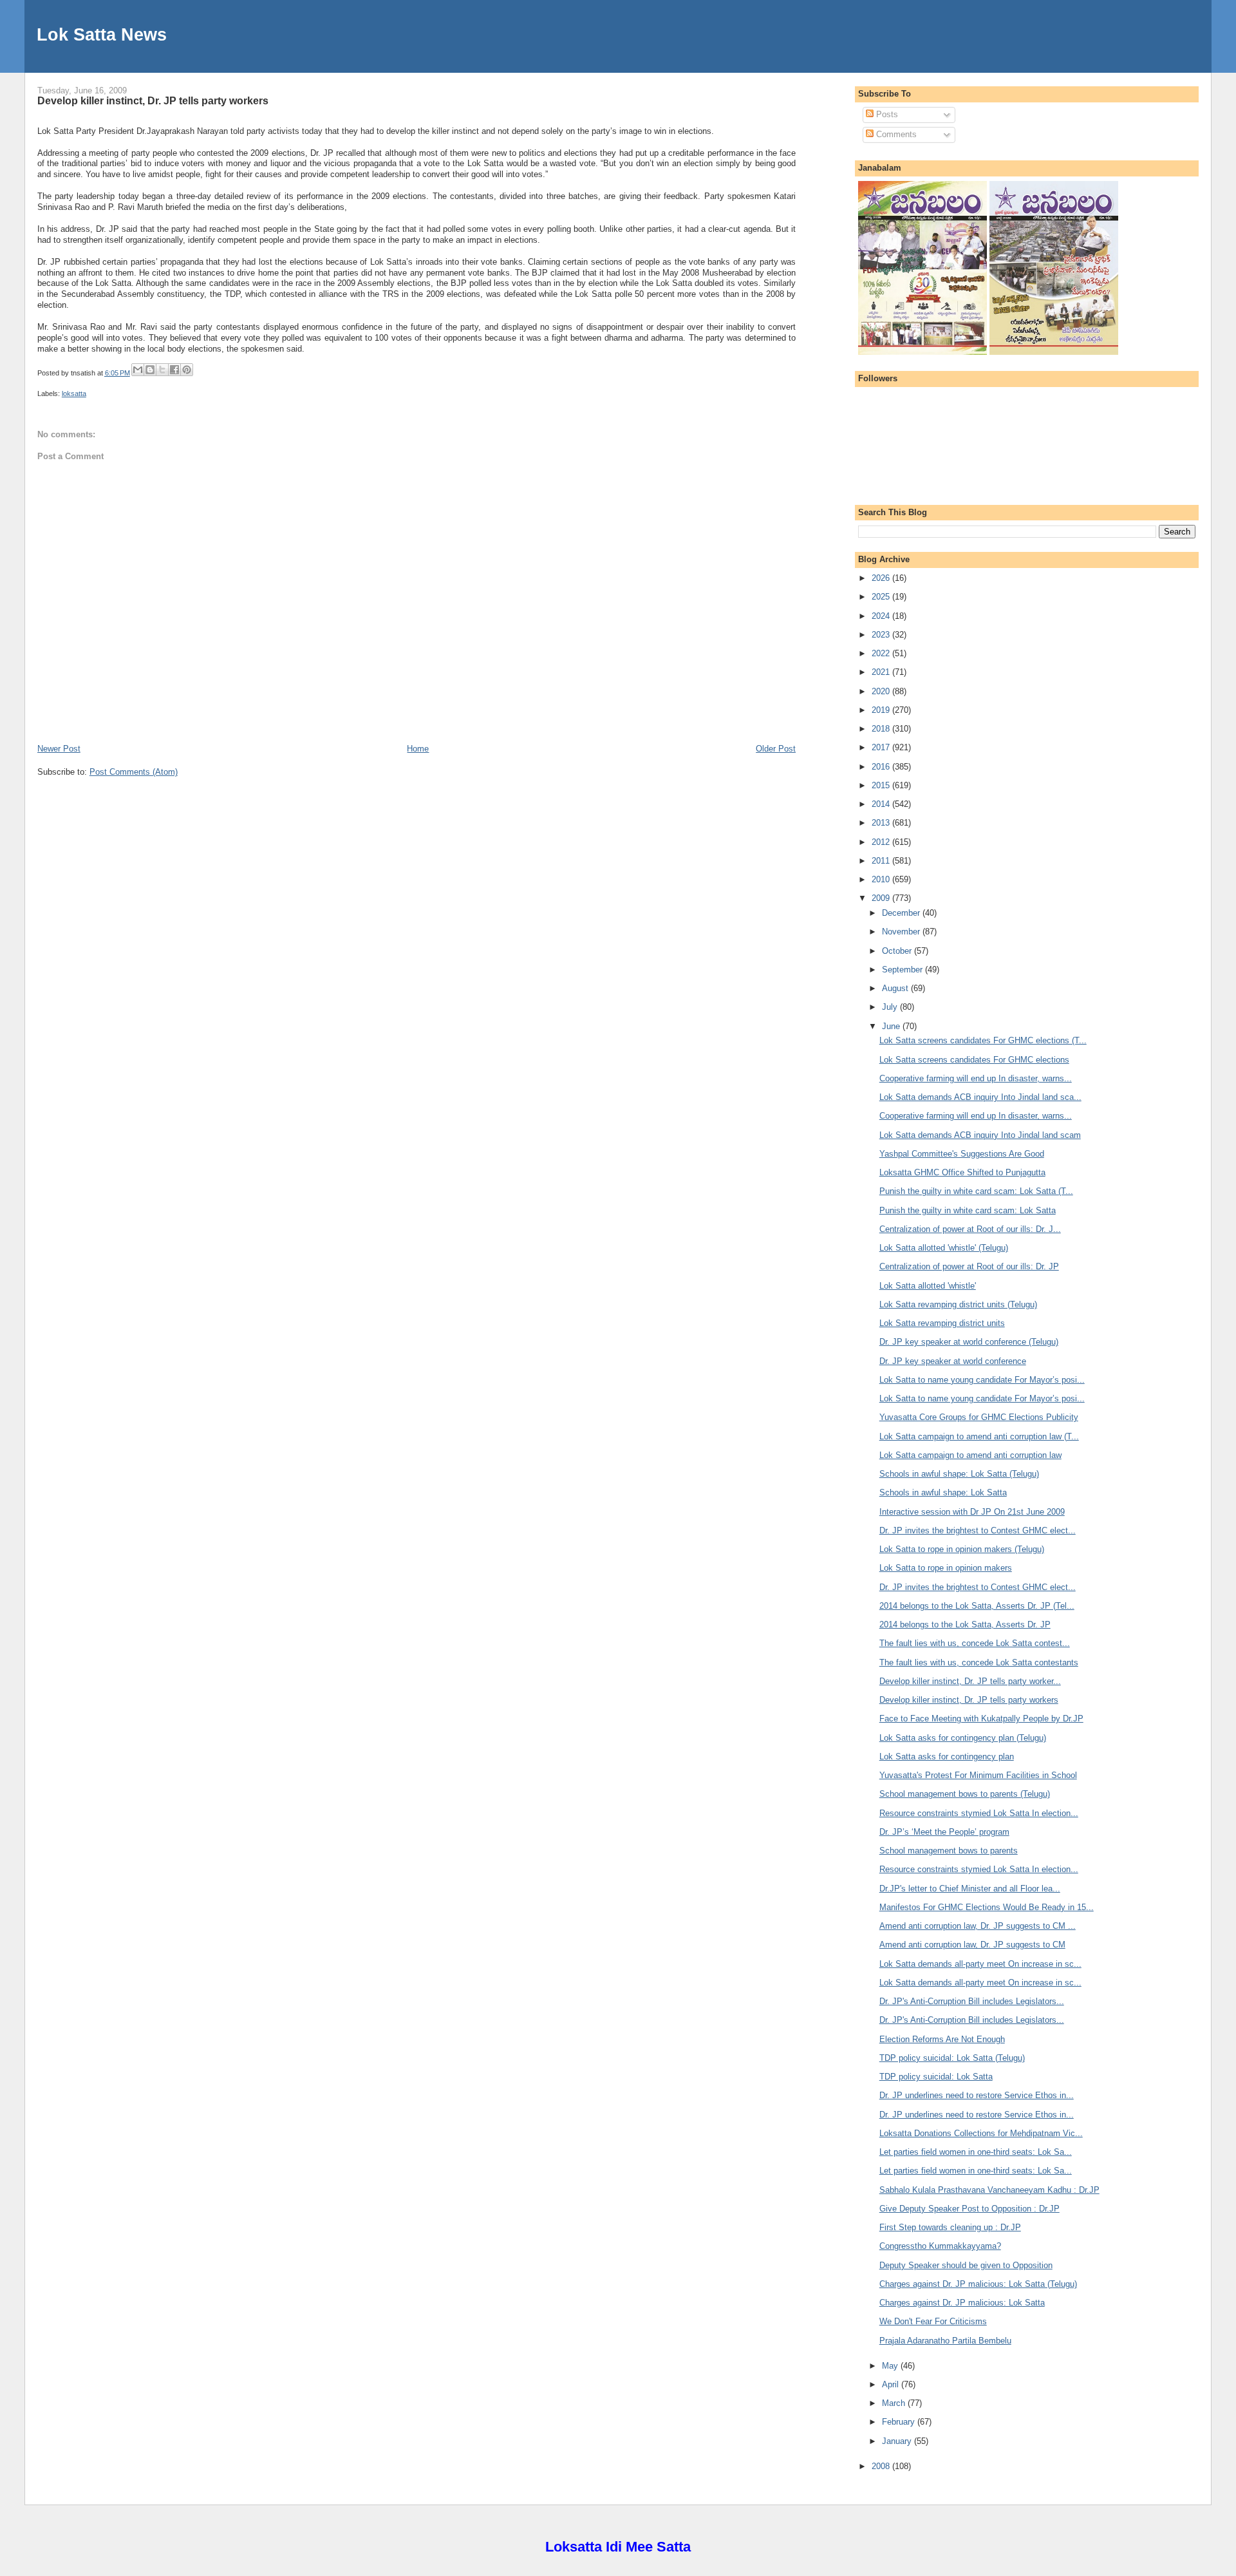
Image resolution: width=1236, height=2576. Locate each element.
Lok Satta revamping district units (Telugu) (958, 1304)
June (892, 1026)
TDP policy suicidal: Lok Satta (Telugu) (952, 2058)
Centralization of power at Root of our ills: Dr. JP (969, 1266)
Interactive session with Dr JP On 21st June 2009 (972, 1512)
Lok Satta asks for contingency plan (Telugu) (963, 1738)
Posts (886, 114)
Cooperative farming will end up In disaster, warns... (976, 1078)
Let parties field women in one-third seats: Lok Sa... (976, 2152)
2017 (882, 747)
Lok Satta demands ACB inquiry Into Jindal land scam (980, 1135)
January (898, 2441)
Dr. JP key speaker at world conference (953, 1361)
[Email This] (138, 370)
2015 (882, 785)
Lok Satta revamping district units (942, 1323)
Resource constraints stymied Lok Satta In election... (979, 1813)
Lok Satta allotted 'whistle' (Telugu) (944, 1248)
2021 (882, 672)
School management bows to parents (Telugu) (965, 1794)
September (904, 970)
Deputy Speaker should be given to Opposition (966, 2265)
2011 (882, 861)
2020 (882, 691)
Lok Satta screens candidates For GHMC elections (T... (983, 1040)
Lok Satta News (102, 34)
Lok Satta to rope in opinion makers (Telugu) (962, 1549)
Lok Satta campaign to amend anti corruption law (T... (979, 1436)
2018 (882, 729)
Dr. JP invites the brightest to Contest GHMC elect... (978, 1530)
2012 (882, 842)
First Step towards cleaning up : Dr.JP (950, 2227)
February (900, 2422)
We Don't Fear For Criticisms (933, 2321)
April (892, 2384)
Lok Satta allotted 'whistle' (928, 1286)
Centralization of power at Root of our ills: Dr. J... (970, 1229)
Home (418, 749)
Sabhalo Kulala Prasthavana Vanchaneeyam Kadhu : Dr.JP (989, 2190)
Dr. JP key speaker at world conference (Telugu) (969, 1342)
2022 (882, 653)
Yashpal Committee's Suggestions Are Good (962, 1154)
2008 (882, 2466)
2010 (882, 879)
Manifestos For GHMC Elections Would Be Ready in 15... (987, 1907)
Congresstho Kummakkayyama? (940, 2246)
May (891, 2366)
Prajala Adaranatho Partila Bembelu (945, 2341)
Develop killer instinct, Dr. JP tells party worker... (970, 1681)
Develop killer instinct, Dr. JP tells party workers (153, 100)
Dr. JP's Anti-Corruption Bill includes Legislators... (972, 2001)
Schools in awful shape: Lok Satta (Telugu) (959, 1474)
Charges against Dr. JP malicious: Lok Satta (962, 2303)
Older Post (776, 749)
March (895, 2403)
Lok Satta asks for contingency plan (947, 1757)
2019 (882, 710)
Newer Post (59, 749)
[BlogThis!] (150, 370)
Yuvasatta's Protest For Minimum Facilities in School (978, 1775)
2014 (882, 804)
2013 (882, 823)
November (902, 932)
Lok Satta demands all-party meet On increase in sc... (980, 1964)
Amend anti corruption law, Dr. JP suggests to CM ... (978, 1926)
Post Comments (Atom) (134, 772)
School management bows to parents (949, 1851)
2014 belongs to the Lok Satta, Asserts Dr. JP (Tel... (977, 1606)
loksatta (74, 393)
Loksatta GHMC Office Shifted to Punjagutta (962, 1172)
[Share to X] (162, 370)
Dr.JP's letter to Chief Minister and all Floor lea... (970, 1889)
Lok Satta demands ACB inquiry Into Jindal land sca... (980, 1097)
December (902, 913)
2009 (882, 898)
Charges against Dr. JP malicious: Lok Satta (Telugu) (978, 2284)
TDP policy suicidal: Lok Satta (936, 2077)
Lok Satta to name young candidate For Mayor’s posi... (982, 1380)
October (898, 951)
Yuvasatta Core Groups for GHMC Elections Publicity (979, 1417)
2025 (882, 597)
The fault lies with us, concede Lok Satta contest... (975, 1643)
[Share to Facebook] (174, 370)
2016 (882, 767)
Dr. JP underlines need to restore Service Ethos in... (977, 2095)
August (896, 988)
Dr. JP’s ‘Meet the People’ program (944, 1832)
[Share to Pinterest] (187, 370)
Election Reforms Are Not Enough (942, 2039)
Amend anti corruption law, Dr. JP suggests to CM (972, 1945)
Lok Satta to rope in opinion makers (946, 1568)
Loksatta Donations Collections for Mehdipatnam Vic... (981, 2133)
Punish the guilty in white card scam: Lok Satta (968, 1210)
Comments (895, 134)
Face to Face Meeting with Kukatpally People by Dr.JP (981, 1719)
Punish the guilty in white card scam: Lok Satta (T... (976, 1191)
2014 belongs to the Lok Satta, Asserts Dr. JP (965, 1624)
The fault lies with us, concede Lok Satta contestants (979, 1662)
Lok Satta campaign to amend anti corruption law (970, 1455)
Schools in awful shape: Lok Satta (943, 1492)
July (891, 1007)
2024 (882, 616)
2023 (882, 635)
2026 (882, 578)
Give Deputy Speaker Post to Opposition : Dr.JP (969, 2209)
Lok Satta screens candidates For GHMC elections (974, 1060)
